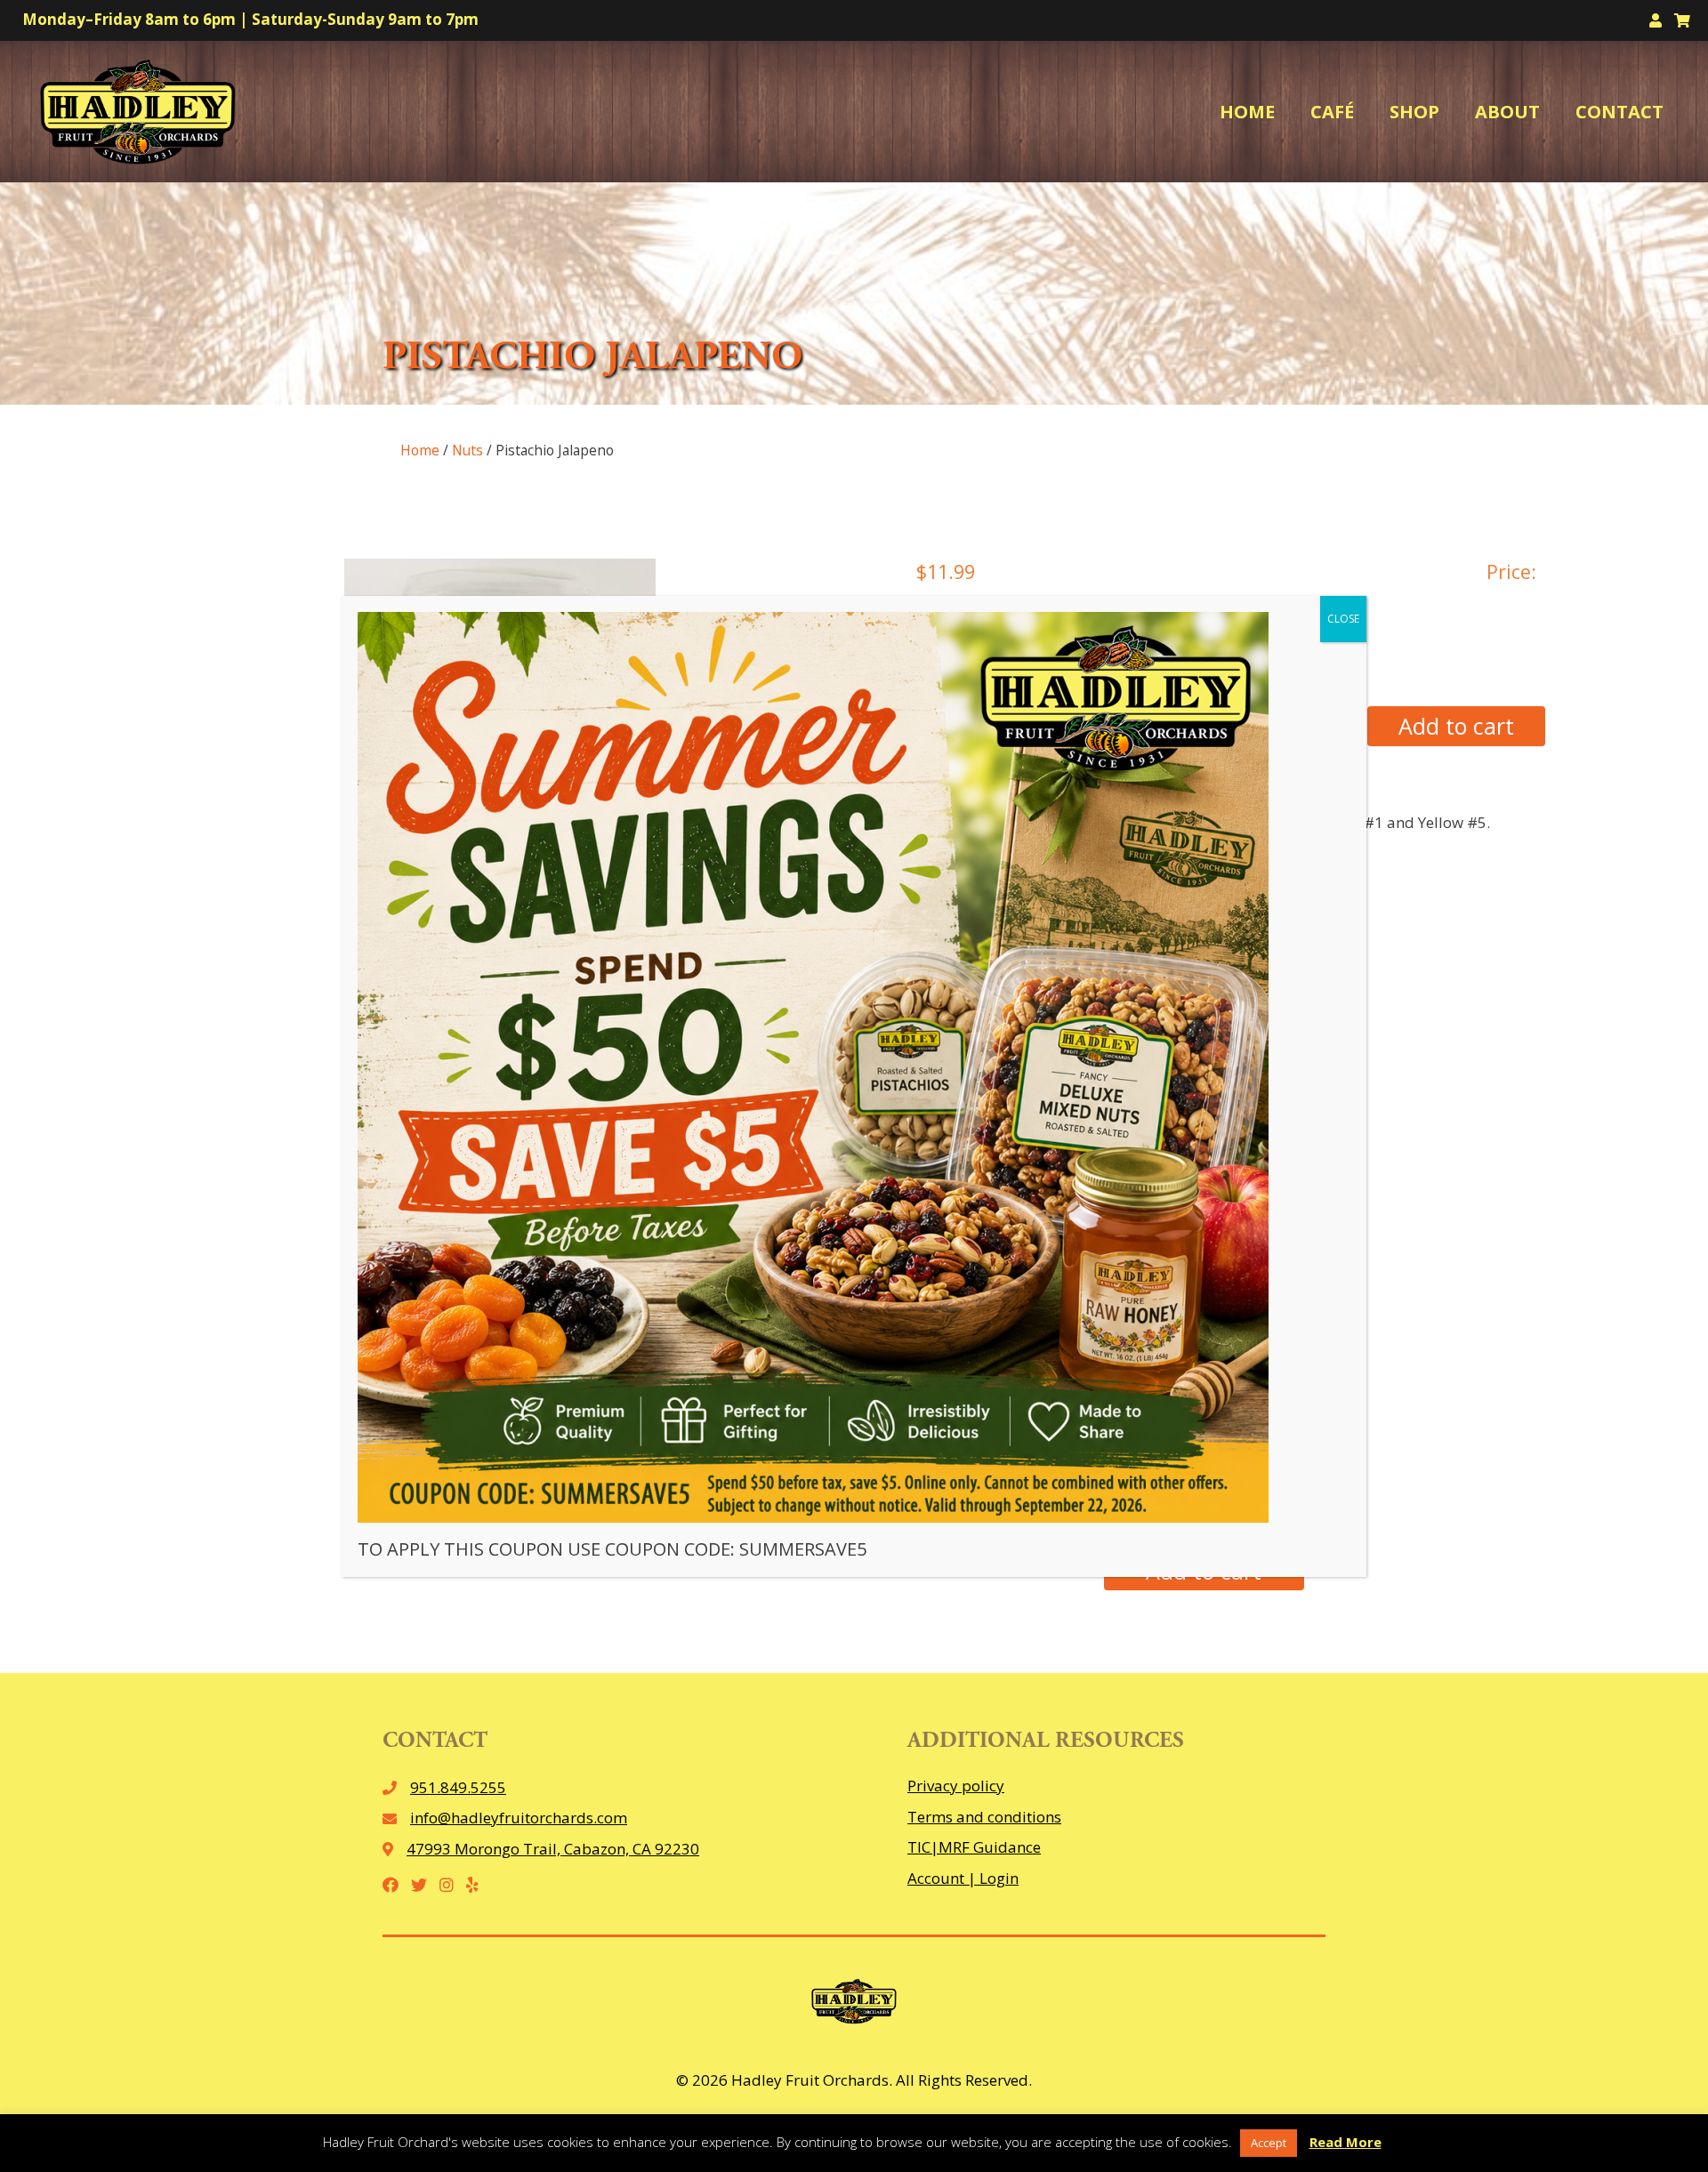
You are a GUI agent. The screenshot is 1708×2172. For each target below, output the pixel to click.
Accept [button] (1269, 2143)
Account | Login (963, 1878)
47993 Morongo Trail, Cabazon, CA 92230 (553, 1849)
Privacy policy (956, 1786)
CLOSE (1343, 619)
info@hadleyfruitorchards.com (519, 1818)
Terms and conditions (984, 1817)
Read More (1345, 2142)
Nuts (467, 450)
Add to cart (1456, 726)
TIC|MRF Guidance (974, 1847)
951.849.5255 (458, 1787)
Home (420, 450)
